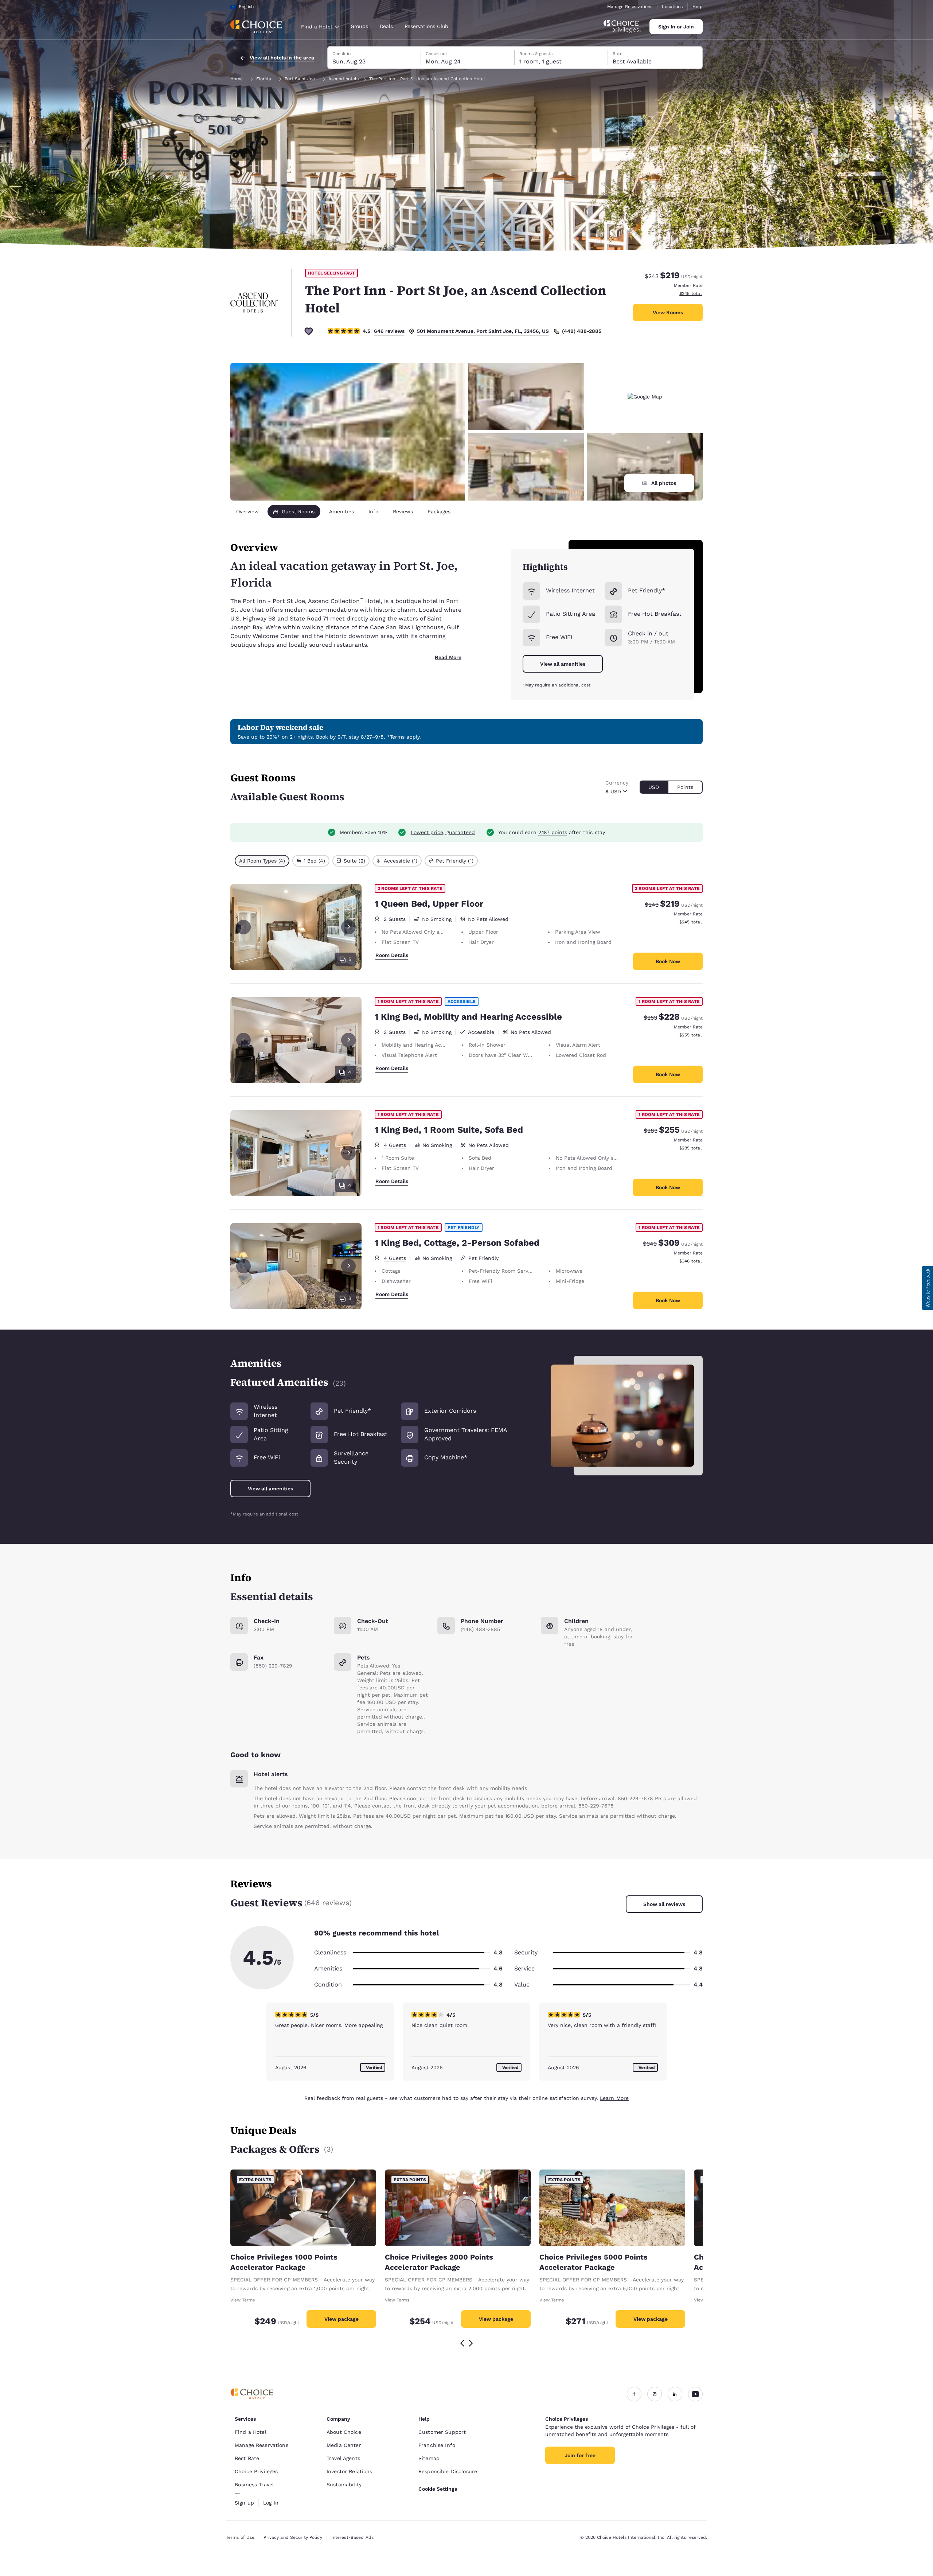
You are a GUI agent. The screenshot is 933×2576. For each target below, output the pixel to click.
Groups (359, 26)
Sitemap (429, 2458)
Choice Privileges (256, 2471)
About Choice (344, 2432)
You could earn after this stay (552, 832)
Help (698, 7)
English (246, 7)
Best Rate (247, 2458)
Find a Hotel (251, 2432)
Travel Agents (343, 2458)
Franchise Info (437, 2445)
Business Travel (254, 2484)
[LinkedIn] (675, 2394)
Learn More (614, 2098)
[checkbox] (262, 861)
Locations (672, 7)
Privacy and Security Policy (293, 2537)
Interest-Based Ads (352, 2537)
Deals (386, 26)
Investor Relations (350, 2471)
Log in (271, 2503)
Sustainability (344, 2484)
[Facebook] (634, 2394)
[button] (928, 1288)
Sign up (244, 2503)
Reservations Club (427, 26)
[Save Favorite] (309, 331)
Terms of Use (240, 2537)
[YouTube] (695, 2394)
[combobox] (320, 27)
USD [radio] (654, 787)
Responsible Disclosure (448, 2471)
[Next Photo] (348, 927)
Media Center (344, 2445)
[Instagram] (655, 2394)
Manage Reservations (630, 7)
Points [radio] (685, 787)
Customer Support (442, 2432)
